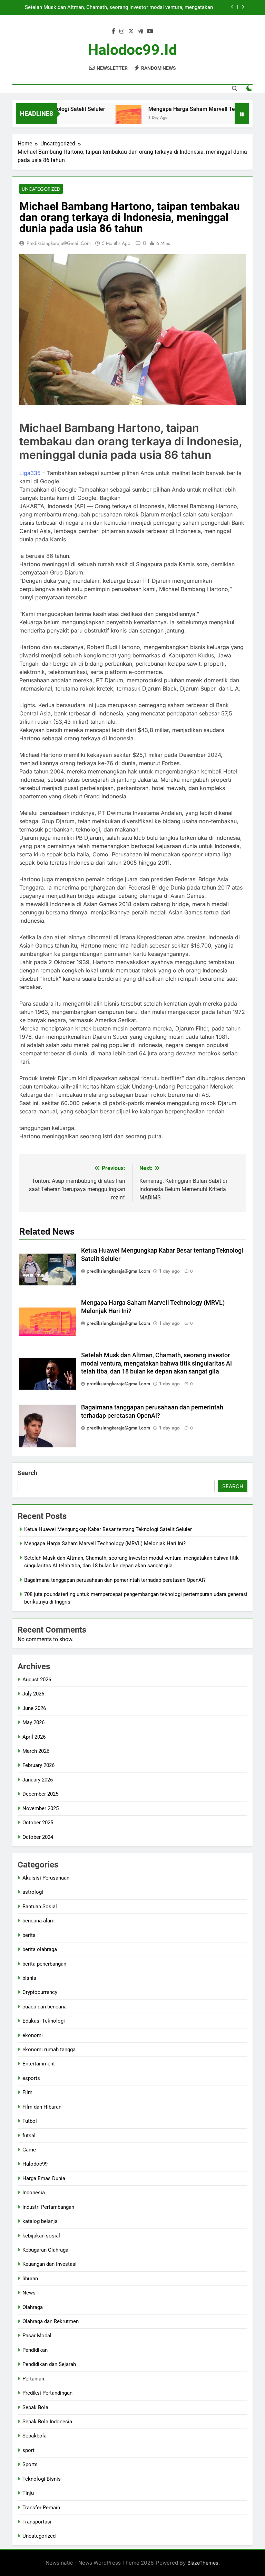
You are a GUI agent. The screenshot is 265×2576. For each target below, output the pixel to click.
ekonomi (33, 2035)
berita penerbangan (44, 1964)
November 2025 (41, 1808)
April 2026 (34, 1737)
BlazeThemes (203, 2563)
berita (29, 1935)
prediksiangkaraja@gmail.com (59, 243)
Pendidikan (35, 2350)
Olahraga (33, 2307)
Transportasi (37, 2522)
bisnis (29, 1978)
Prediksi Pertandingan (47, 2393)
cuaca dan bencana (45, 2007)
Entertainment (39, 2064)
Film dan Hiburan (42, 2107)
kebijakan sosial (41, 2236)
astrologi (33, 1892)
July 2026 (33, 1694)
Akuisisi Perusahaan (46, 1878)
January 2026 (38, 1780)
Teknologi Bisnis (42, 2479)
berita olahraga (40, 1949)
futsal (29, 2136)
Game (29, 2150)
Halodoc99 (35, 2164)
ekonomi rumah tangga (49, 2050)
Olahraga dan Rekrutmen (51, 2321)
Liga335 (30, 473)
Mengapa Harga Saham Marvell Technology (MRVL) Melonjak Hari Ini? (105, 1543)
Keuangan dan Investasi (50, 2264)
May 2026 (33, 1722)
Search (27, 1473)
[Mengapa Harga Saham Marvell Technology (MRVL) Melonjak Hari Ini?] (104, 118)
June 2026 (34, 1708)
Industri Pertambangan (48, 2207)
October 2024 (38, 1837)
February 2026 (38, 1765)
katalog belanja (40, 2221)
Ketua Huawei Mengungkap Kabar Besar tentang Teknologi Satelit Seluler (108, 1529)
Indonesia (34, 2193)
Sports (30, 2464)
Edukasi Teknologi (44, 2021)
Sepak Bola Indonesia (47, 2422)
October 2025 (38, 1823)
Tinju (28, 2493)
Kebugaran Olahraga (45, 2250)
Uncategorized (41, 189)
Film (27, 2092)
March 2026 (36, 1751)
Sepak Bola (35, 2407)
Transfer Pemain (41, 2508)
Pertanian (33, 2379)
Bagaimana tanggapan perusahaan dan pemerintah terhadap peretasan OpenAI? (122, 9)
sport (28, 2450)
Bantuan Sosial (40, 1907)
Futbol (30, 2121)
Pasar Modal (37, 2336)
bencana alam (38, 1921)
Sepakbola (35, 2436)
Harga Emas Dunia (44, 2178)
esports (31, 2078)
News (29, 2293)
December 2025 (40, 1794)
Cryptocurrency (40, 1992)
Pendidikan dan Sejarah (49, 2364)
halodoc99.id (132, 50)
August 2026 (37, 1680)
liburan (30, 2279)
